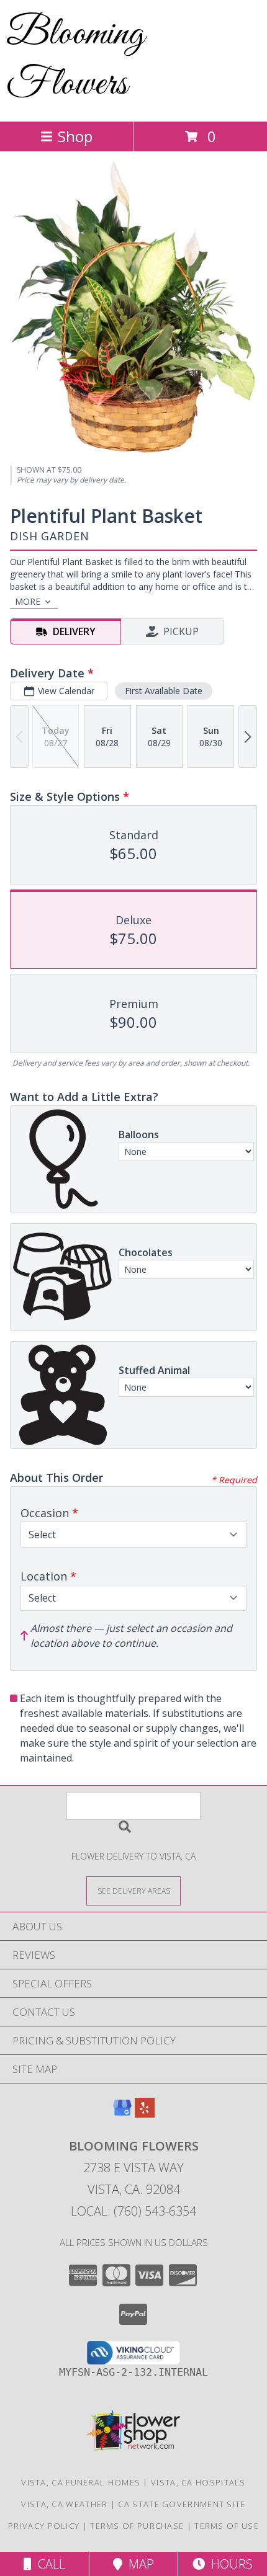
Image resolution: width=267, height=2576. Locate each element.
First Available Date (164, 691)
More (28, 601)
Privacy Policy (44, 2526)
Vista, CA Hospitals (198, 2482)
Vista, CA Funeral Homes (81, 2482)
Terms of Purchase (137, 2526)
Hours (229, 2564)
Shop (75, 136)
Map (138, 2564)
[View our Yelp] (145, 2114)
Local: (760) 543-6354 (133, 2211)
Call (48, 2564)
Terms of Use (227, 2526)
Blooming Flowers (75, 60)
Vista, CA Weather (64, 2504)
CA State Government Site (182, 2504)
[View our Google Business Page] (122, 2114)
